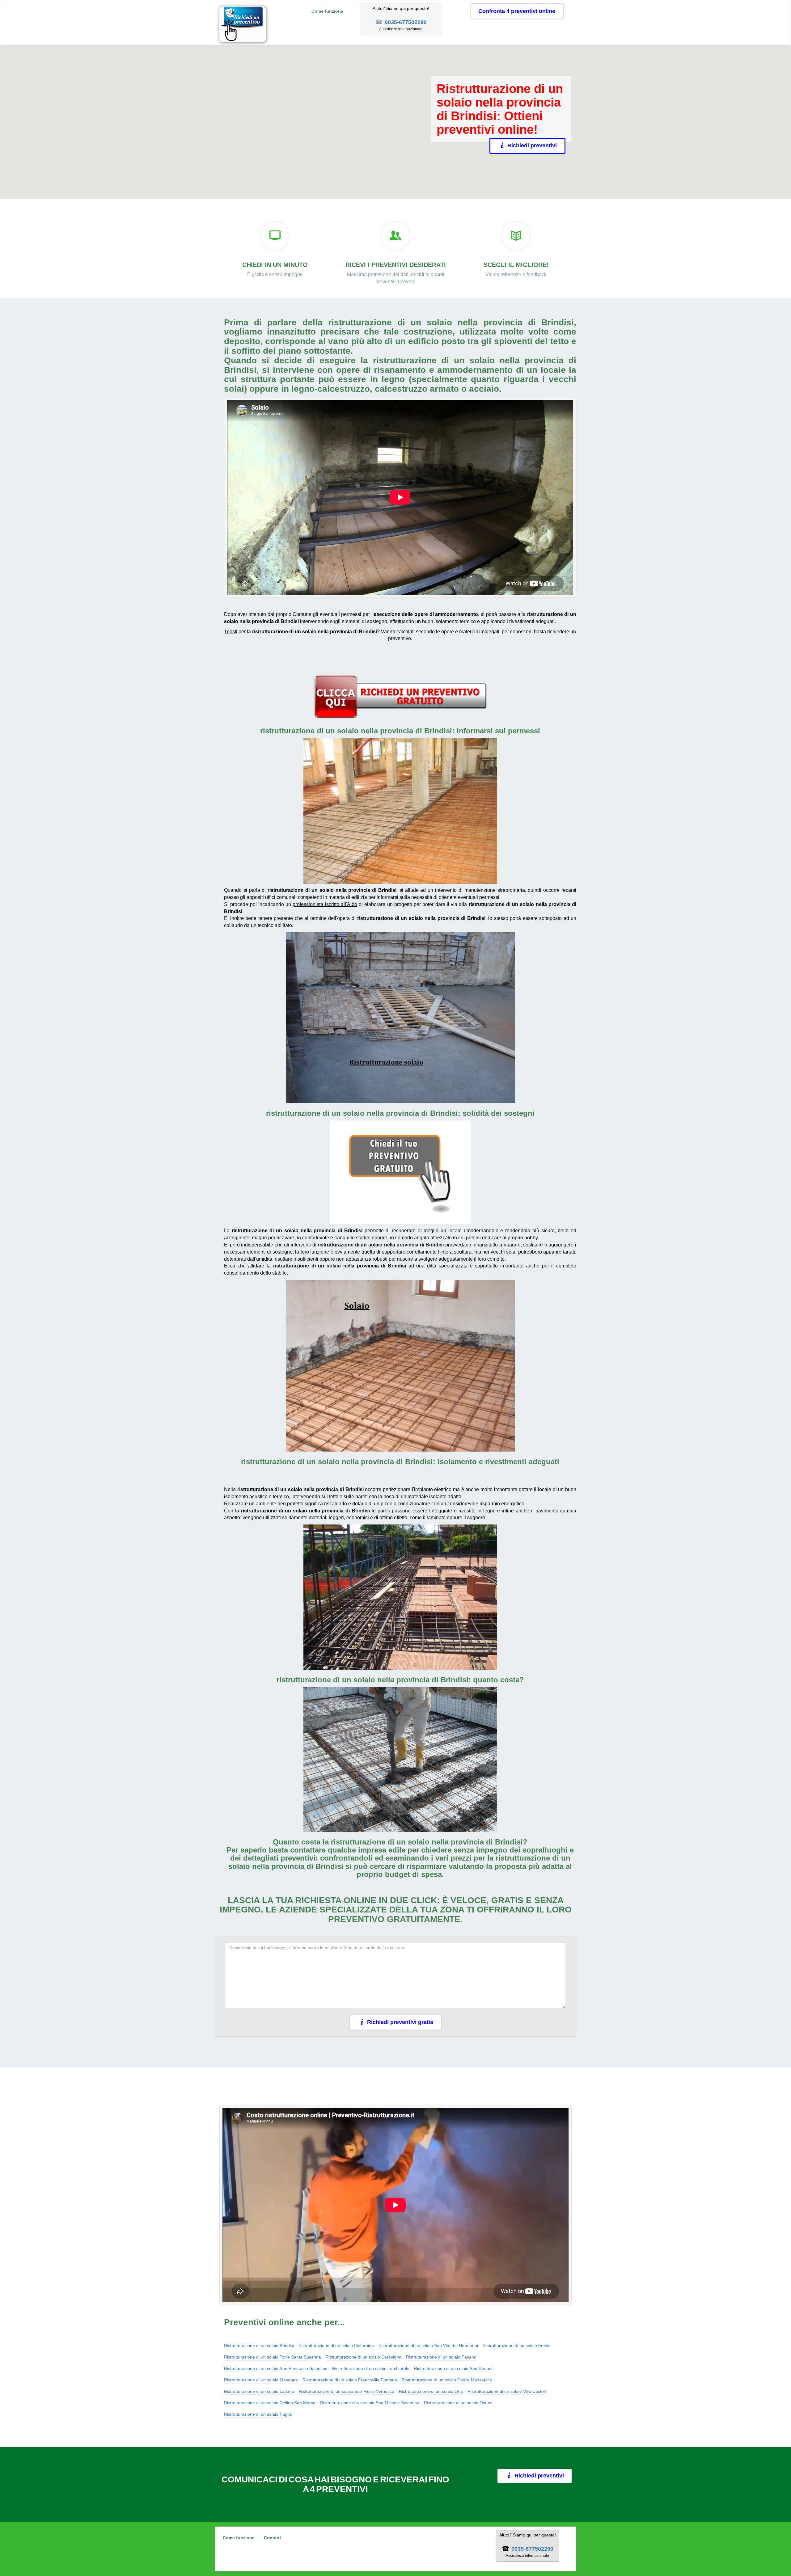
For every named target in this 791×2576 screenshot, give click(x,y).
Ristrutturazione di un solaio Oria (431, 2391)
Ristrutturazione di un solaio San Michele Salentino (370, 2403)
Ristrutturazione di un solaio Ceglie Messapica (447, 2380)
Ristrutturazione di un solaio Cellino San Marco (270, 2403)
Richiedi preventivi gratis (400, 2022)
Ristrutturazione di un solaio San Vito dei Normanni (428, 2346)
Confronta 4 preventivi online (517, 11)
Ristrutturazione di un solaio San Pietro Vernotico (347, 2391)
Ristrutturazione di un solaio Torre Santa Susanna (273, 2357)
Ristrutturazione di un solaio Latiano (259, 2391)
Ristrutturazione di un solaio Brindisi (259, 2346)
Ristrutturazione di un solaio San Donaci (453, 2368)
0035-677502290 (406, 22)
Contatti (272, 2538)
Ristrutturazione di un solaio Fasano (441, 2357)
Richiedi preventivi (532, 145)
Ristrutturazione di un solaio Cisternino (336, 2346)
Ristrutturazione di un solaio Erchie (517, 2346)
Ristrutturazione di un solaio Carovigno (364, 2357)
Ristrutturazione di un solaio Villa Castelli (507, 2391)
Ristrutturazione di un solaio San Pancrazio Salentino (276, 2368)
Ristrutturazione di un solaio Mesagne (261, 2380)
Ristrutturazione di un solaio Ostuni (458, 2403)
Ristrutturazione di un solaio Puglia (258, 2414)
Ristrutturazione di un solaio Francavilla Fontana (350, 2380)
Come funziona (327, 11)
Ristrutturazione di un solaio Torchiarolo (371, 2368)
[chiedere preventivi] (400, 697)
